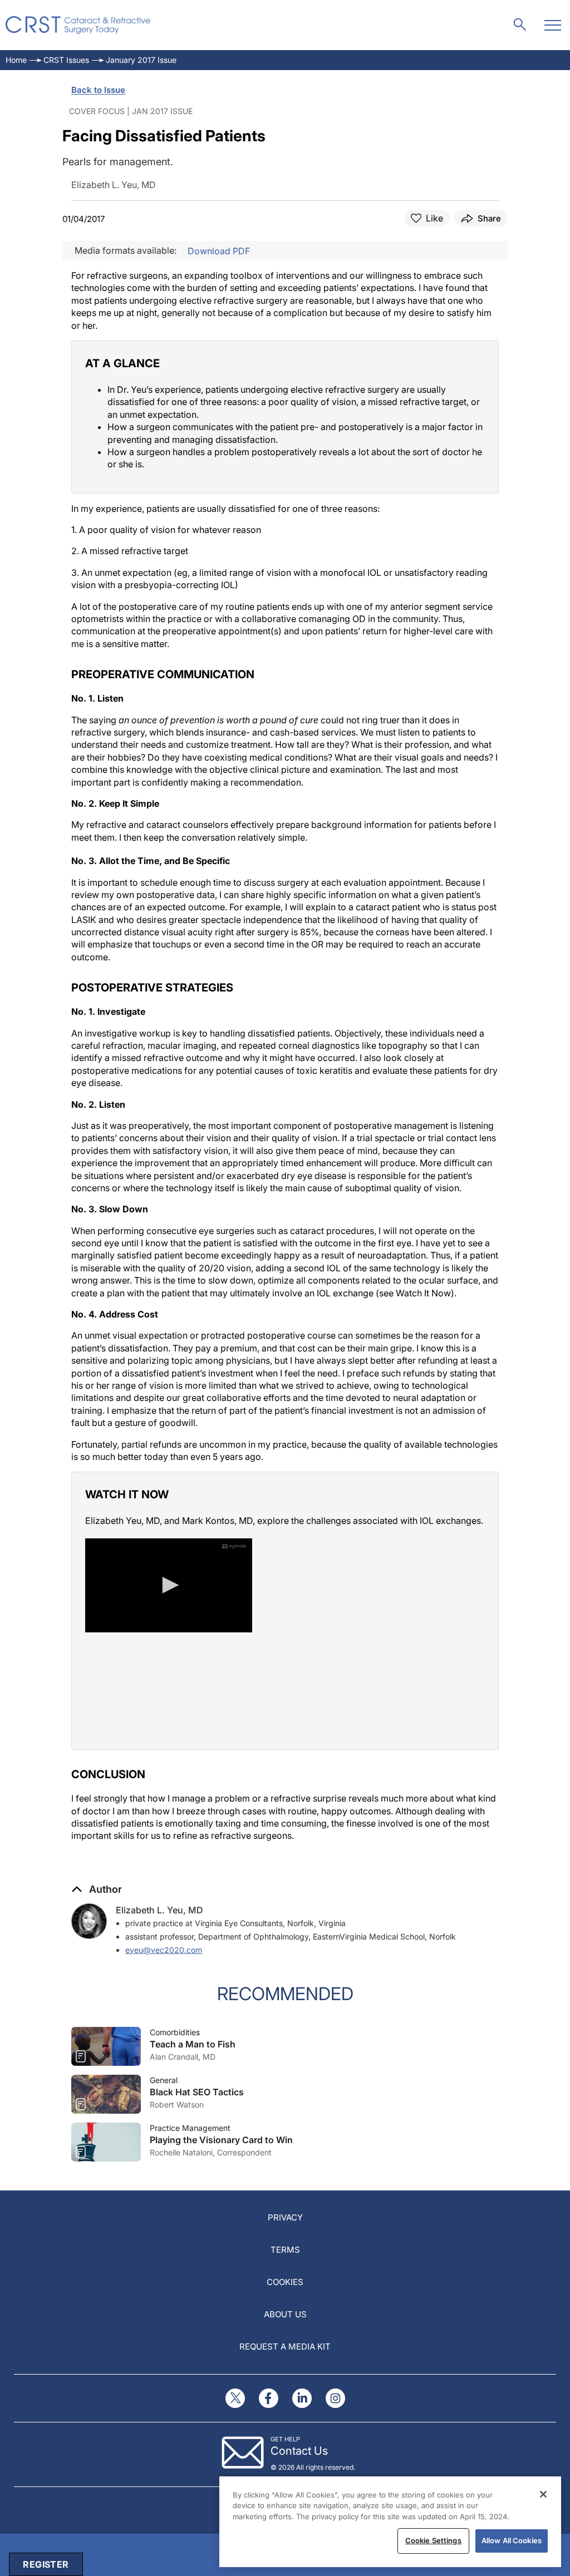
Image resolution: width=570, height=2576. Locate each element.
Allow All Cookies (512, 2540)
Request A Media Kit (285, 2346)
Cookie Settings (433, 2540)
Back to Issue (98, 90)
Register (46, 2564)
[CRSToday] (78, 25)
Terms (285, 2250)
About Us (285, 2314)
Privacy (285, 2217)
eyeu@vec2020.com (164, 1950)
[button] (97, 1889)
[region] (390, 2522)
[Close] (543, 2494)
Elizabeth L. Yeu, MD (159, 1910)
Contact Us (299, 2451)
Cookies (285, 2282)
